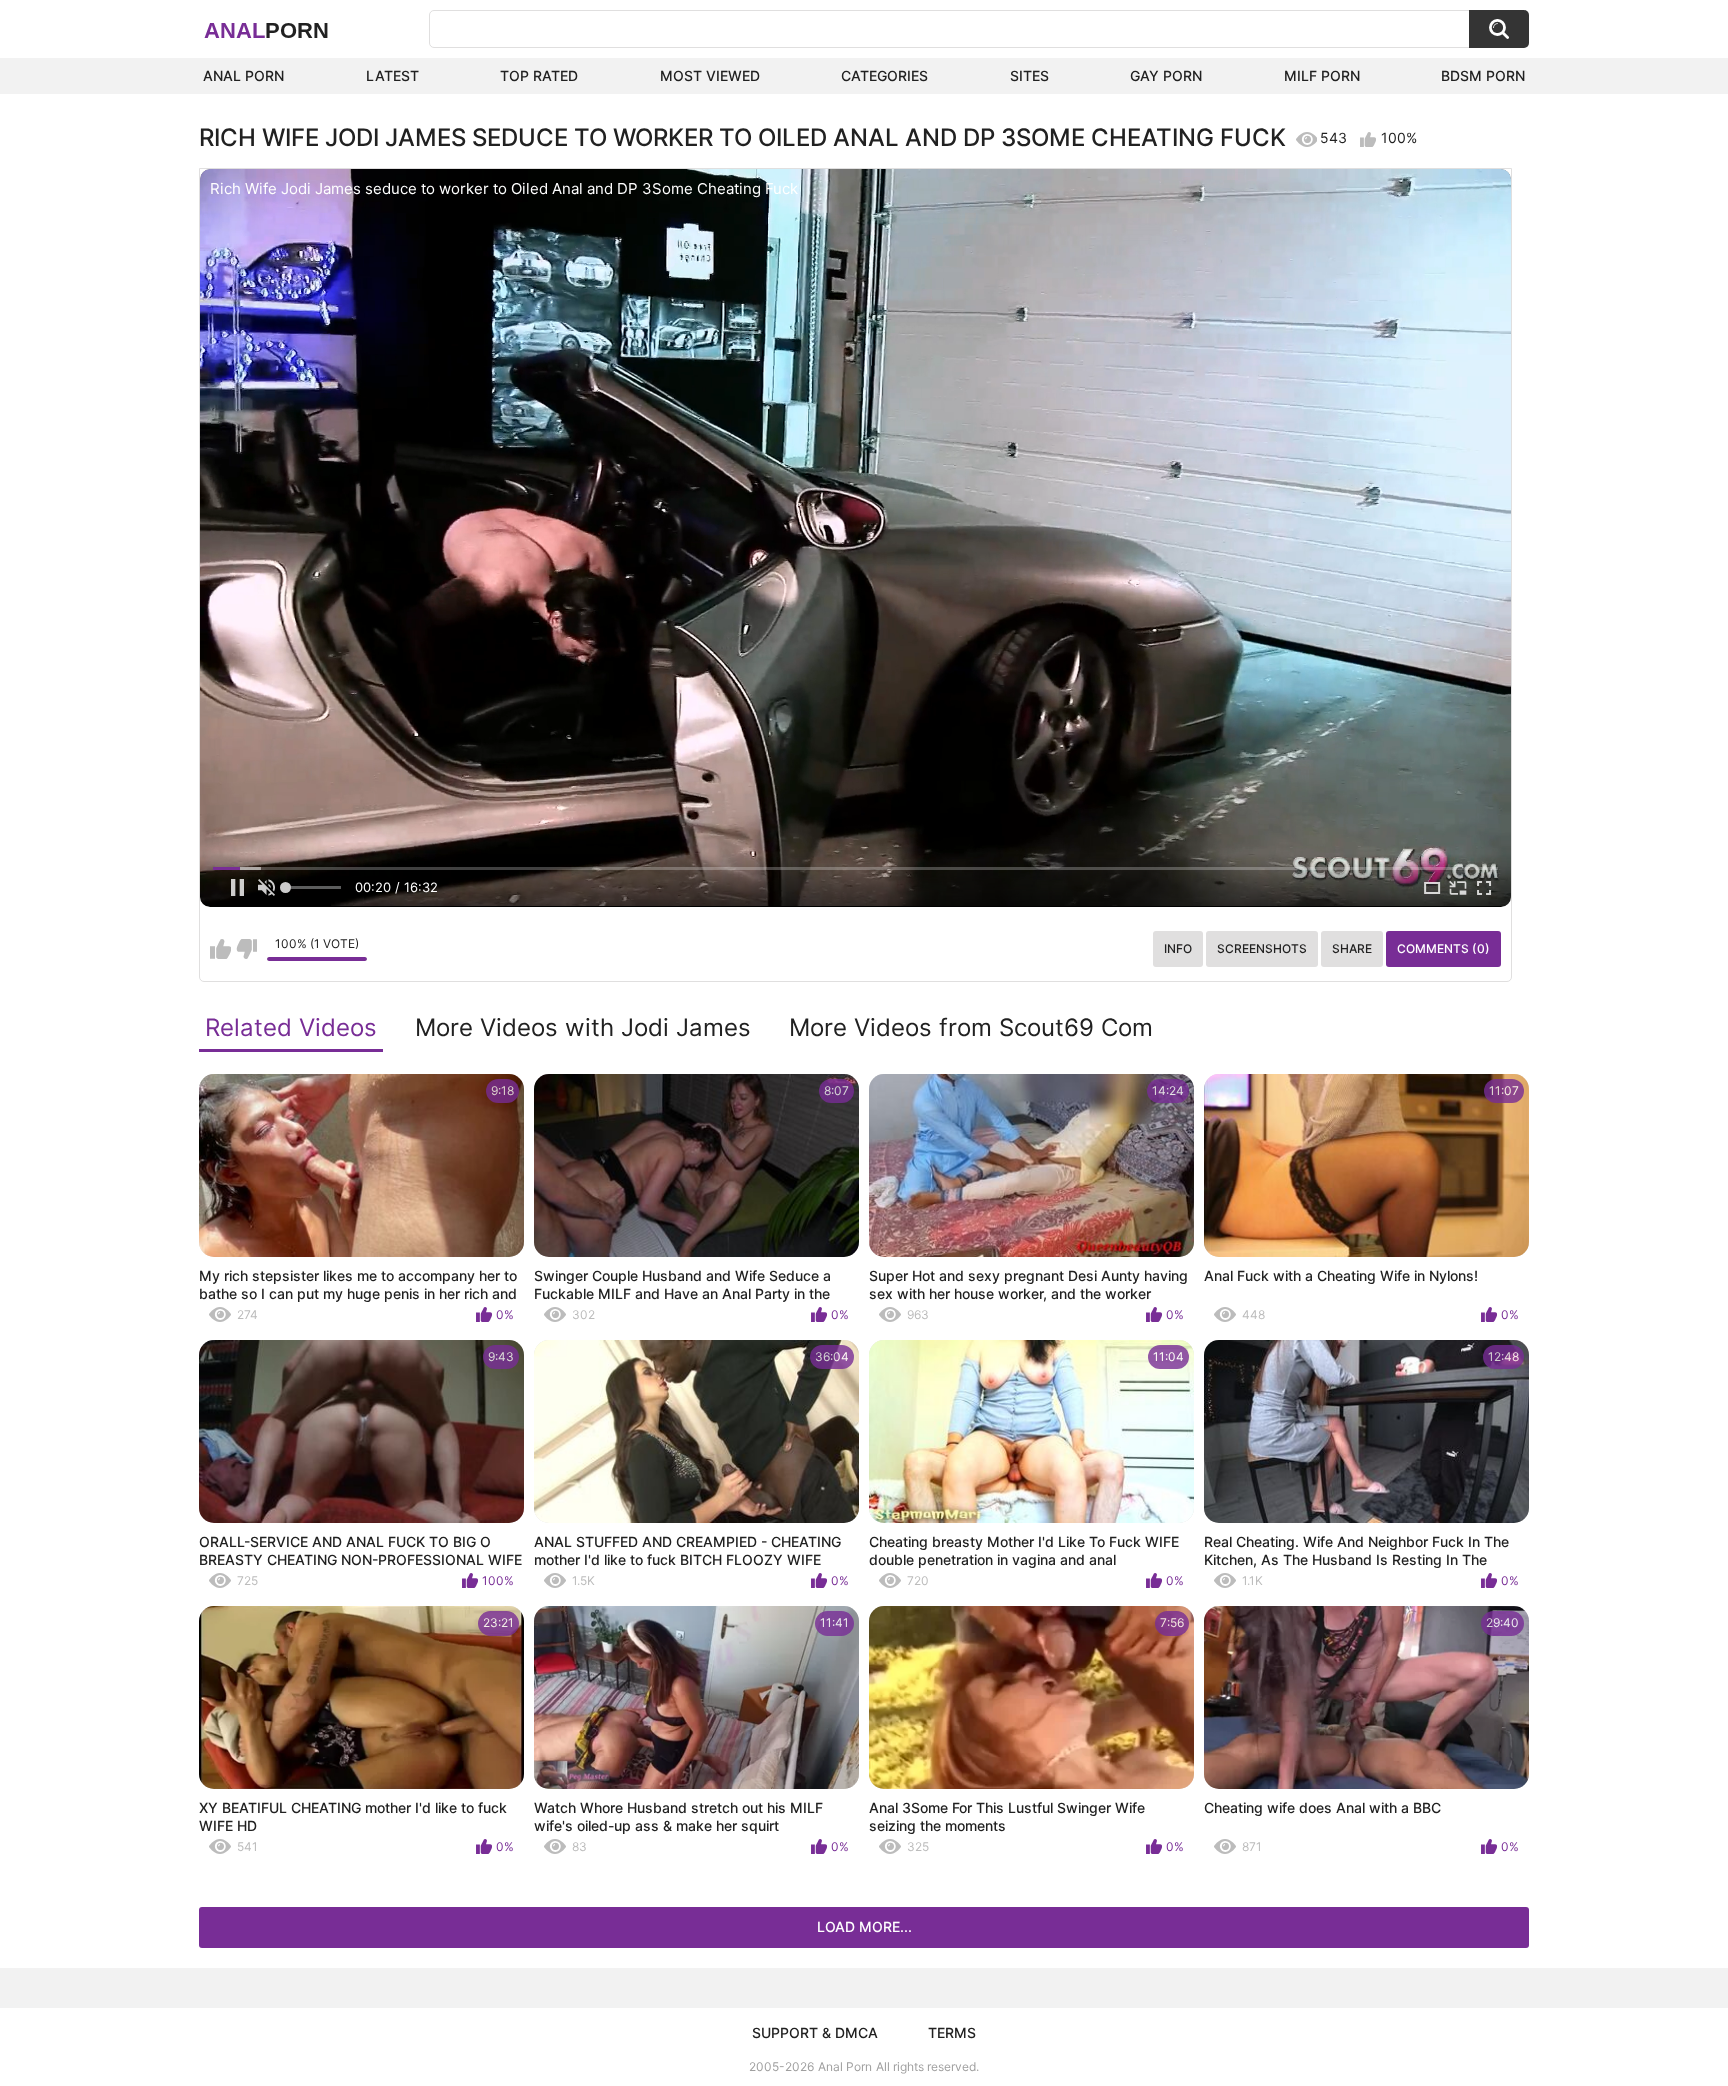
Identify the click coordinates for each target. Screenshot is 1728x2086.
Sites (1029, 75)
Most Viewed (710, 75)
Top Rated (539, 75)
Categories (884, 75)
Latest (392, 75)
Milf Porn (1322, 75)
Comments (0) (1443, 948)
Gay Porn (1166, 75)
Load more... (864, 1926)
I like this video (220, 949)
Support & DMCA (815, 2032)
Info (1178, 948)
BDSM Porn (1483, 75)
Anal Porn (243, 75)
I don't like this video (246, 949)
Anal (266, 30)
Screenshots (1262, 948)
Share (1352, 948)
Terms (952, 2032)
